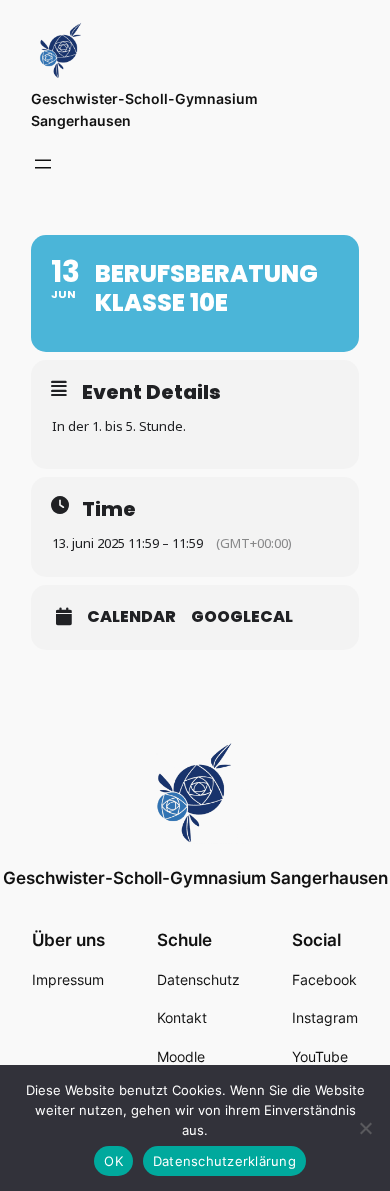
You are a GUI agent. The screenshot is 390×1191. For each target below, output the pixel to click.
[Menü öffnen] (43, 164)
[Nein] (365, 1128)
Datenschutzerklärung (224, 1161)
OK (113, 1161)
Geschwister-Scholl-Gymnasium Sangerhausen (195, 878)
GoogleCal (242, 617)
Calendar (131, 617)
